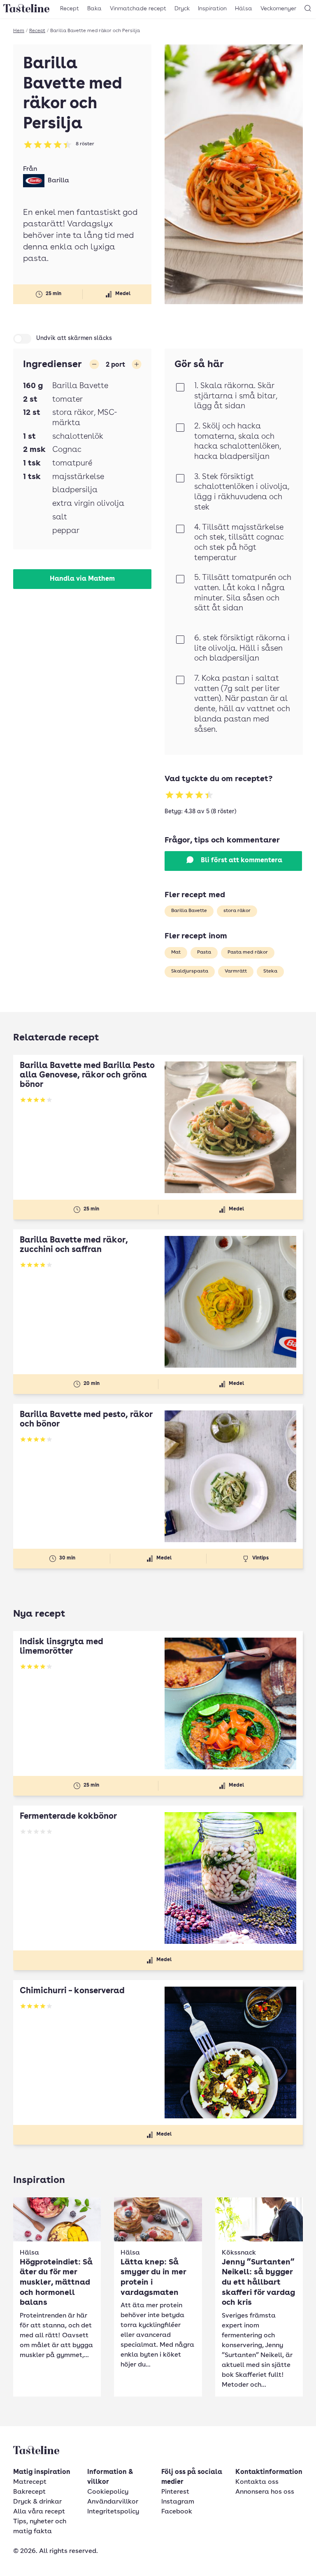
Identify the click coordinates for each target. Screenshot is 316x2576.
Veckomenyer (278, 9)
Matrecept (30, 2482)
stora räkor (237, 911)
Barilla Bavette (189, 911)
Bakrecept (29, 2492)
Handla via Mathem (82, 579)
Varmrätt (236, 971)
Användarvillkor (113, 2502)
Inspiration (212, 9)
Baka (94, 9)
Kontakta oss (257, 2482)
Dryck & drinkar (37, 2502)
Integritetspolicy (113, 2512)
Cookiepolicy (108, 2492)
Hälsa (244, 9)
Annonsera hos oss (265, 2492)
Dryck (182, 9)
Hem (19, 31)
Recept (70, 9)
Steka (270, 971)
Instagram (178, 2502)
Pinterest (175, 2492)
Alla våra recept (39, 2512)
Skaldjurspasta (190, 971)
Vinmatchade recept (138, 9)
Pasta (204, 952)
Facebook (177, 2512)
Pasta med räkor (248, 952)
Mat (176, 952)
